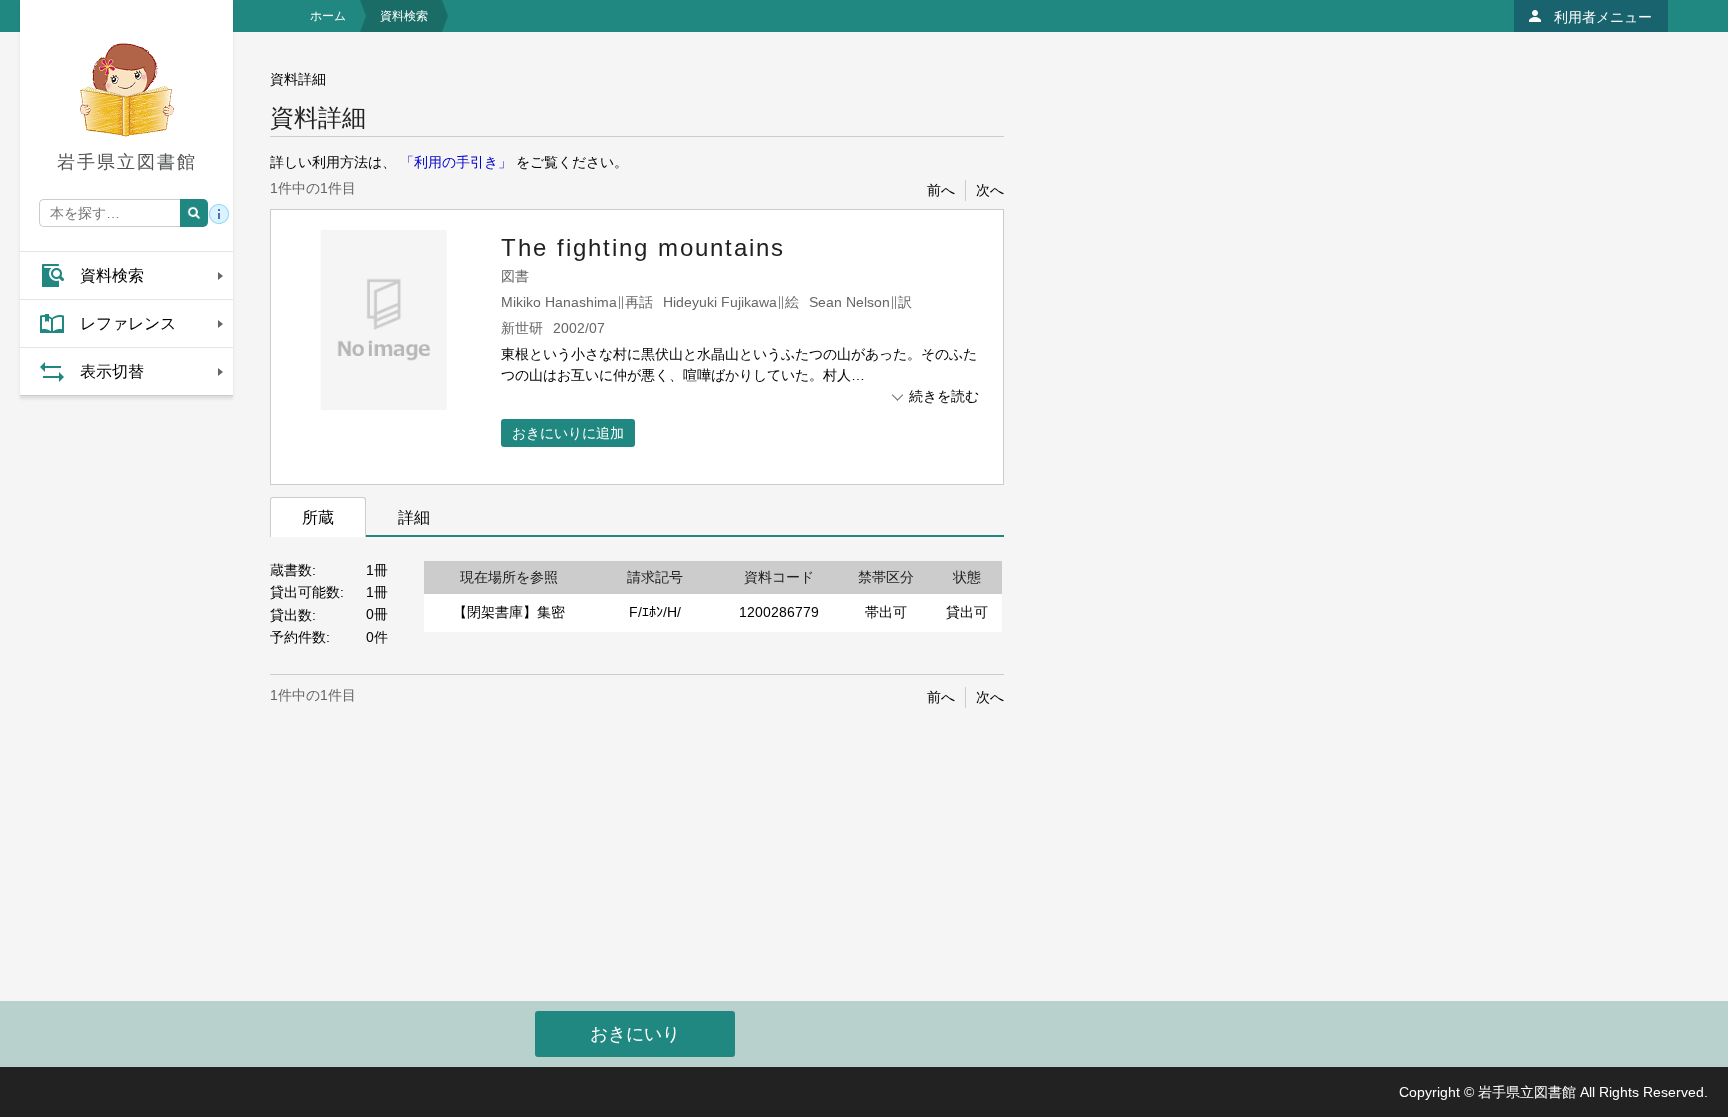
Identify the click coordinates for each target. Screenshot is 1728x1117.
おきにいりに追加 (568, 433)
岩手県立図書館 (127, 162)
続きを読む (944, 396)
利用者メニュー (1603, 17)
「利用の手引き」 (456, 162)
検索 (194, 213)
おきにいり (635, 1034)
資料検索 (112, 275)
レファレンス (128, 323)
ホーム (328, 16)
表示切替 (112, 371)
